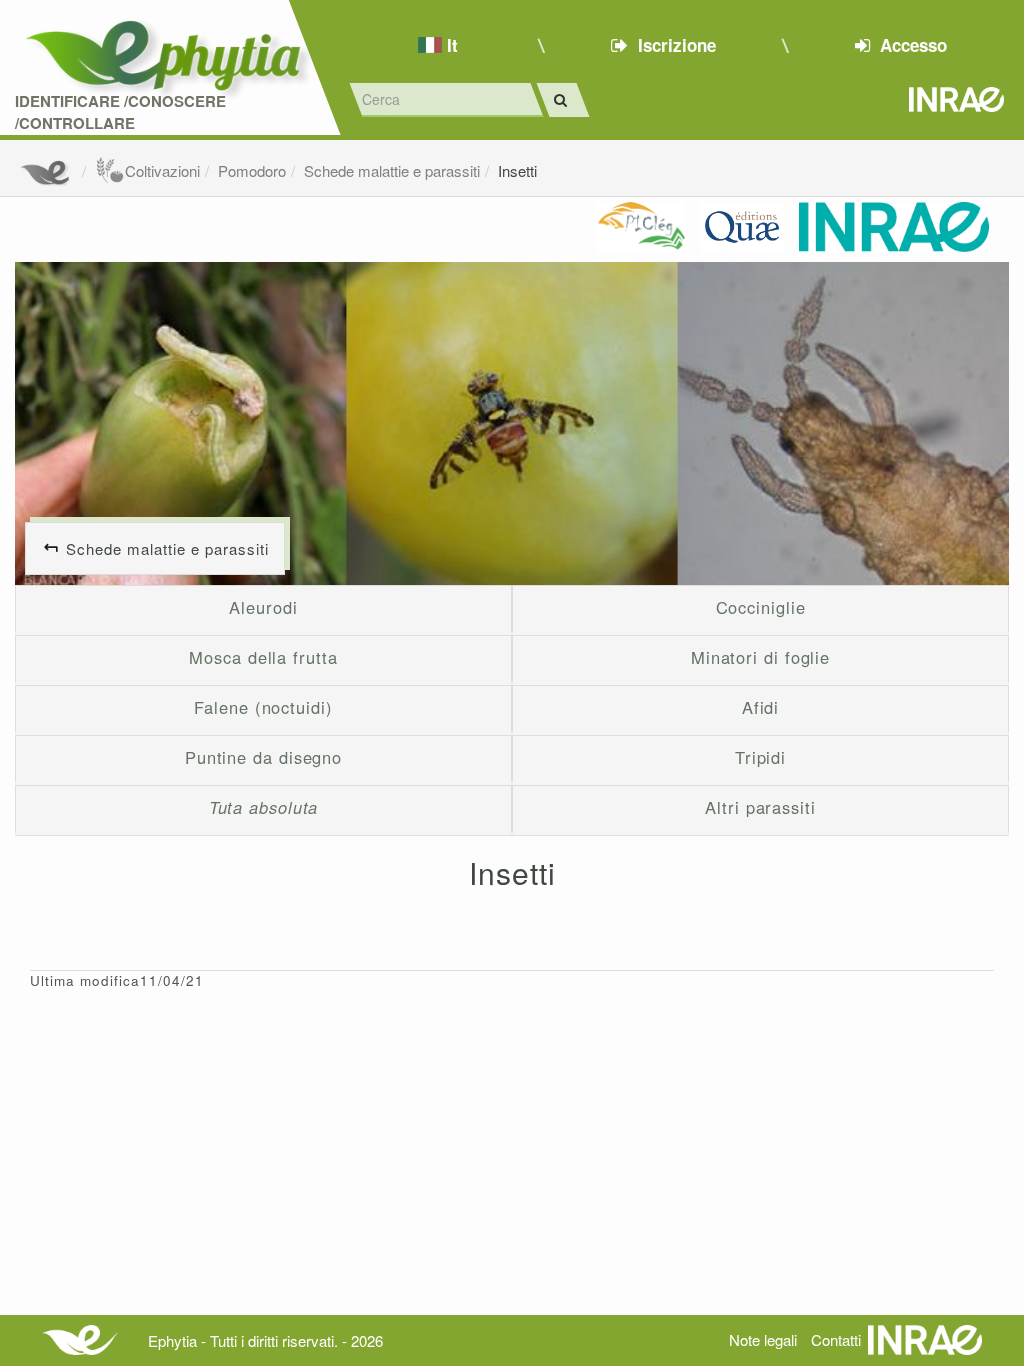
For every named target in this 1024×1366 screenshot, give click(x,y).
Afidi (761, 707)
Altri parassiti (760, 807)
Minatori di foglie (760, 657)
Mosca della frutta (263, 657)
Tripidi (760, 757)
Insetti (517, 170)
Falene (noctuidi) (263, 707)
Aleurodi (263, 607)
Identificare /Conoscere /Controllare (120, 112)
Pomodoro (252, 170)
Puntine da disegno (263, 757)
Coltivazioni (162, 170)
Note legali (763, 1339)
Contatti (836, 1339)
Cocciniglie (761, 607)
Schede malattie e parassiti (392, 170)
